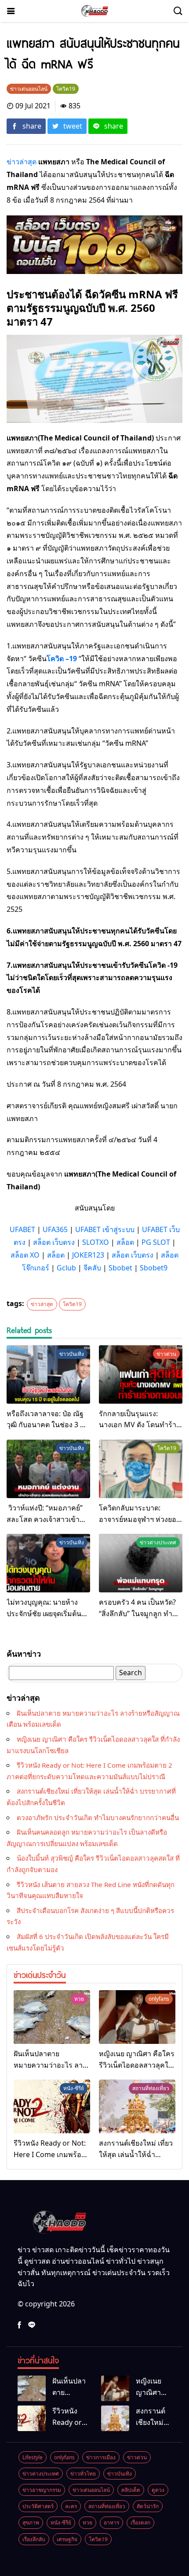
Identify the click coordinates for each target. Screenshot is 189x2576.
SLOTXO (96, 1242)
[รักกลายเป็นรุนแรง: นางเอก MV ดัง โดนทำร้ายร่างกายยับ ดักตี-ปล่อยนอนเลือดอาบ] (141, 1375)
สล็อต (125, 1242)
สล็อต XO (25, 1255)
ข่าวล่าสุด (22, 162)
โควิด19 (72, 1304)
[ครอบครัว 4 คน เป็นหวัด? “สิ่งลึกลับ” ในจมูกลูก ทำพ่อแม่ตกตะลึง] (141, 1563)
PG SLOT (156, 1242)
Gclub (66, 1268)
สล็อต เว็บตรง (54, 1242)
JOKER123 (88, 1255)
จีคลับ (92, 1268)
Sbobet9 (154, 1268)
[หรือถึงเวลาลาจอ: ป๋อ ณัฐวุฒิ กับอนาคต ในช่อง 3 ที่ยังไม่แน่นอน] (48, 1375)
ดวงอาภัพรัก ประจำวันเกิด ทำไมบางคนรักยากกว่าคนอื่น (98, 1817)
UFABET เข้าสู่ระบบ (105, 1229)
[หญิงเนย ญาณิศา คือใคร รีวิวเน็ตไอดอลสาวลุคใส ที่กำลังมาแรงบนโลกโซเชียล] (137, 2017)
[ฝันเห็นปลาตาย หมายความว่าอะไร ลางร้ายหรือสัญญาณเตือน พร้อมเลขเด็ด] (52, 2017)
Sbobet (120, 1268)
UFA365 (55, 1229)
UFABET (22, 1229)
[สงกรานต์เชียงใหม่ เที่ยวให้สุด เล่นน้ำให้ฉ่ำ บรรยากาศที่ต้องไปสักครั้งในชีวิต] (137, 2106)
